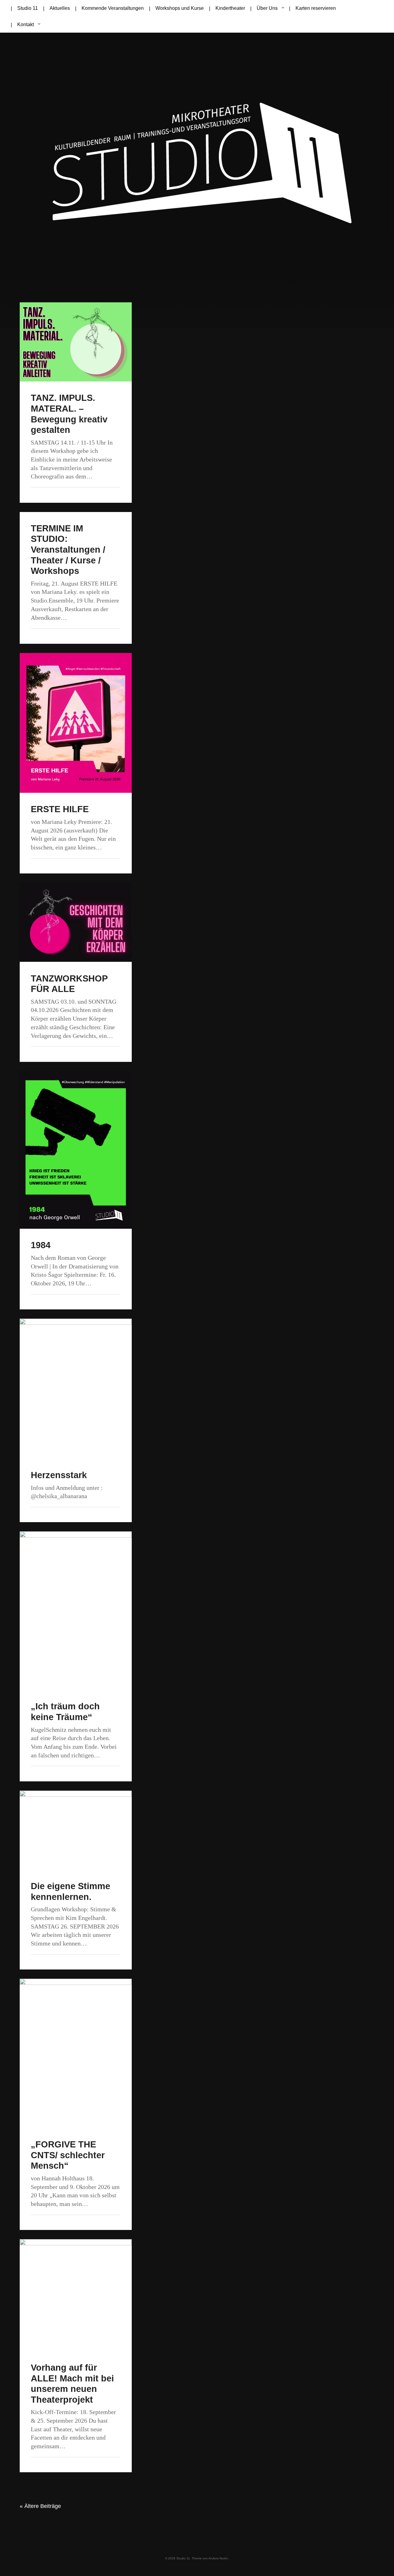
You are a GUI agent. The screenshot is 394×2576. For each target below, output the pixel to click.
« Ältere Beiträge (40, 2506)
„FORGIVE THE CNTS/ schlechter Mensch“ (68, 2155)
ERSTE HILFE (60, 809)
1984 (41, 1245)
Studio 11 (183, 2558)
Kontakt (26, 24)
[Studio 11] (197, 167)
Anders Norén (218, 2558)
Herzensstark (59, 1475)
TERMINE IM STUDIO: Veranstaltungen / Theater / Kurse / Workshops (68, 550)
